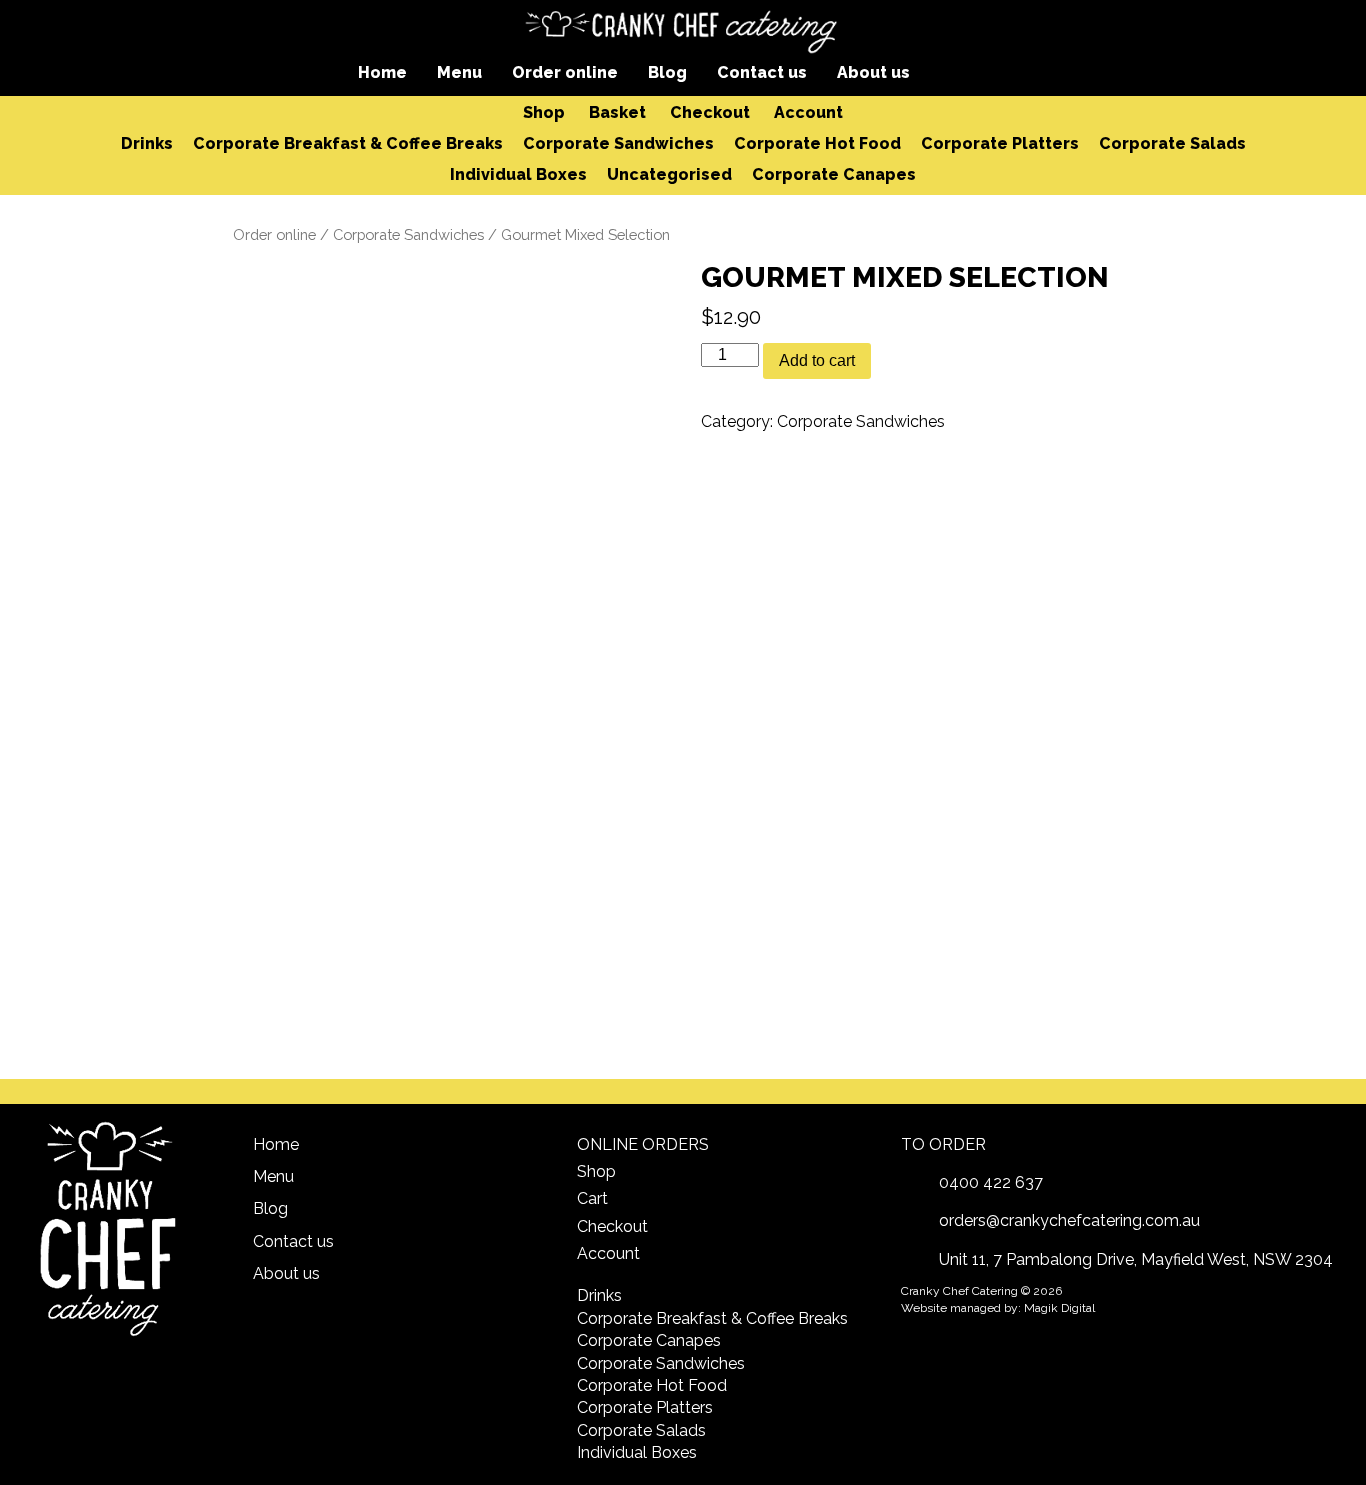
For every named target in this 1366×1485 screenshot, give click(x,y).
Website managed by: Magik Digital (998, 1308)
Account (808, 112)
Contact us (762, 72)
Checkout (710, 112)
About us (873, 72)
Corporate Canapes (834, 174)
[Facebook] (957, 71)
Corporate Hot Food (817, 143)
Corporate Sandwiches (618, 143)
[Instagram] (991, 71)
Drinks (147, 143)
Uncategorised (669, 174)
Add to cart (817, 360)
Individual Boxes (518, 174)
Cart (592, 1198)
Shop (544, 112)
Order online (565, 72)
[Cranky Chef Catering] (683, 30)
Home (382, 72)
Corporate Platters (1000, 143)
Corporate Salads (1172, 143)
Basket (617, 112)
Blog (667, 72)
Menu (459, 72)
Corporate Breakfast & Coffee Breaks (348, 143)
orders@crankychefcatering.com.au (1069, 1220)
